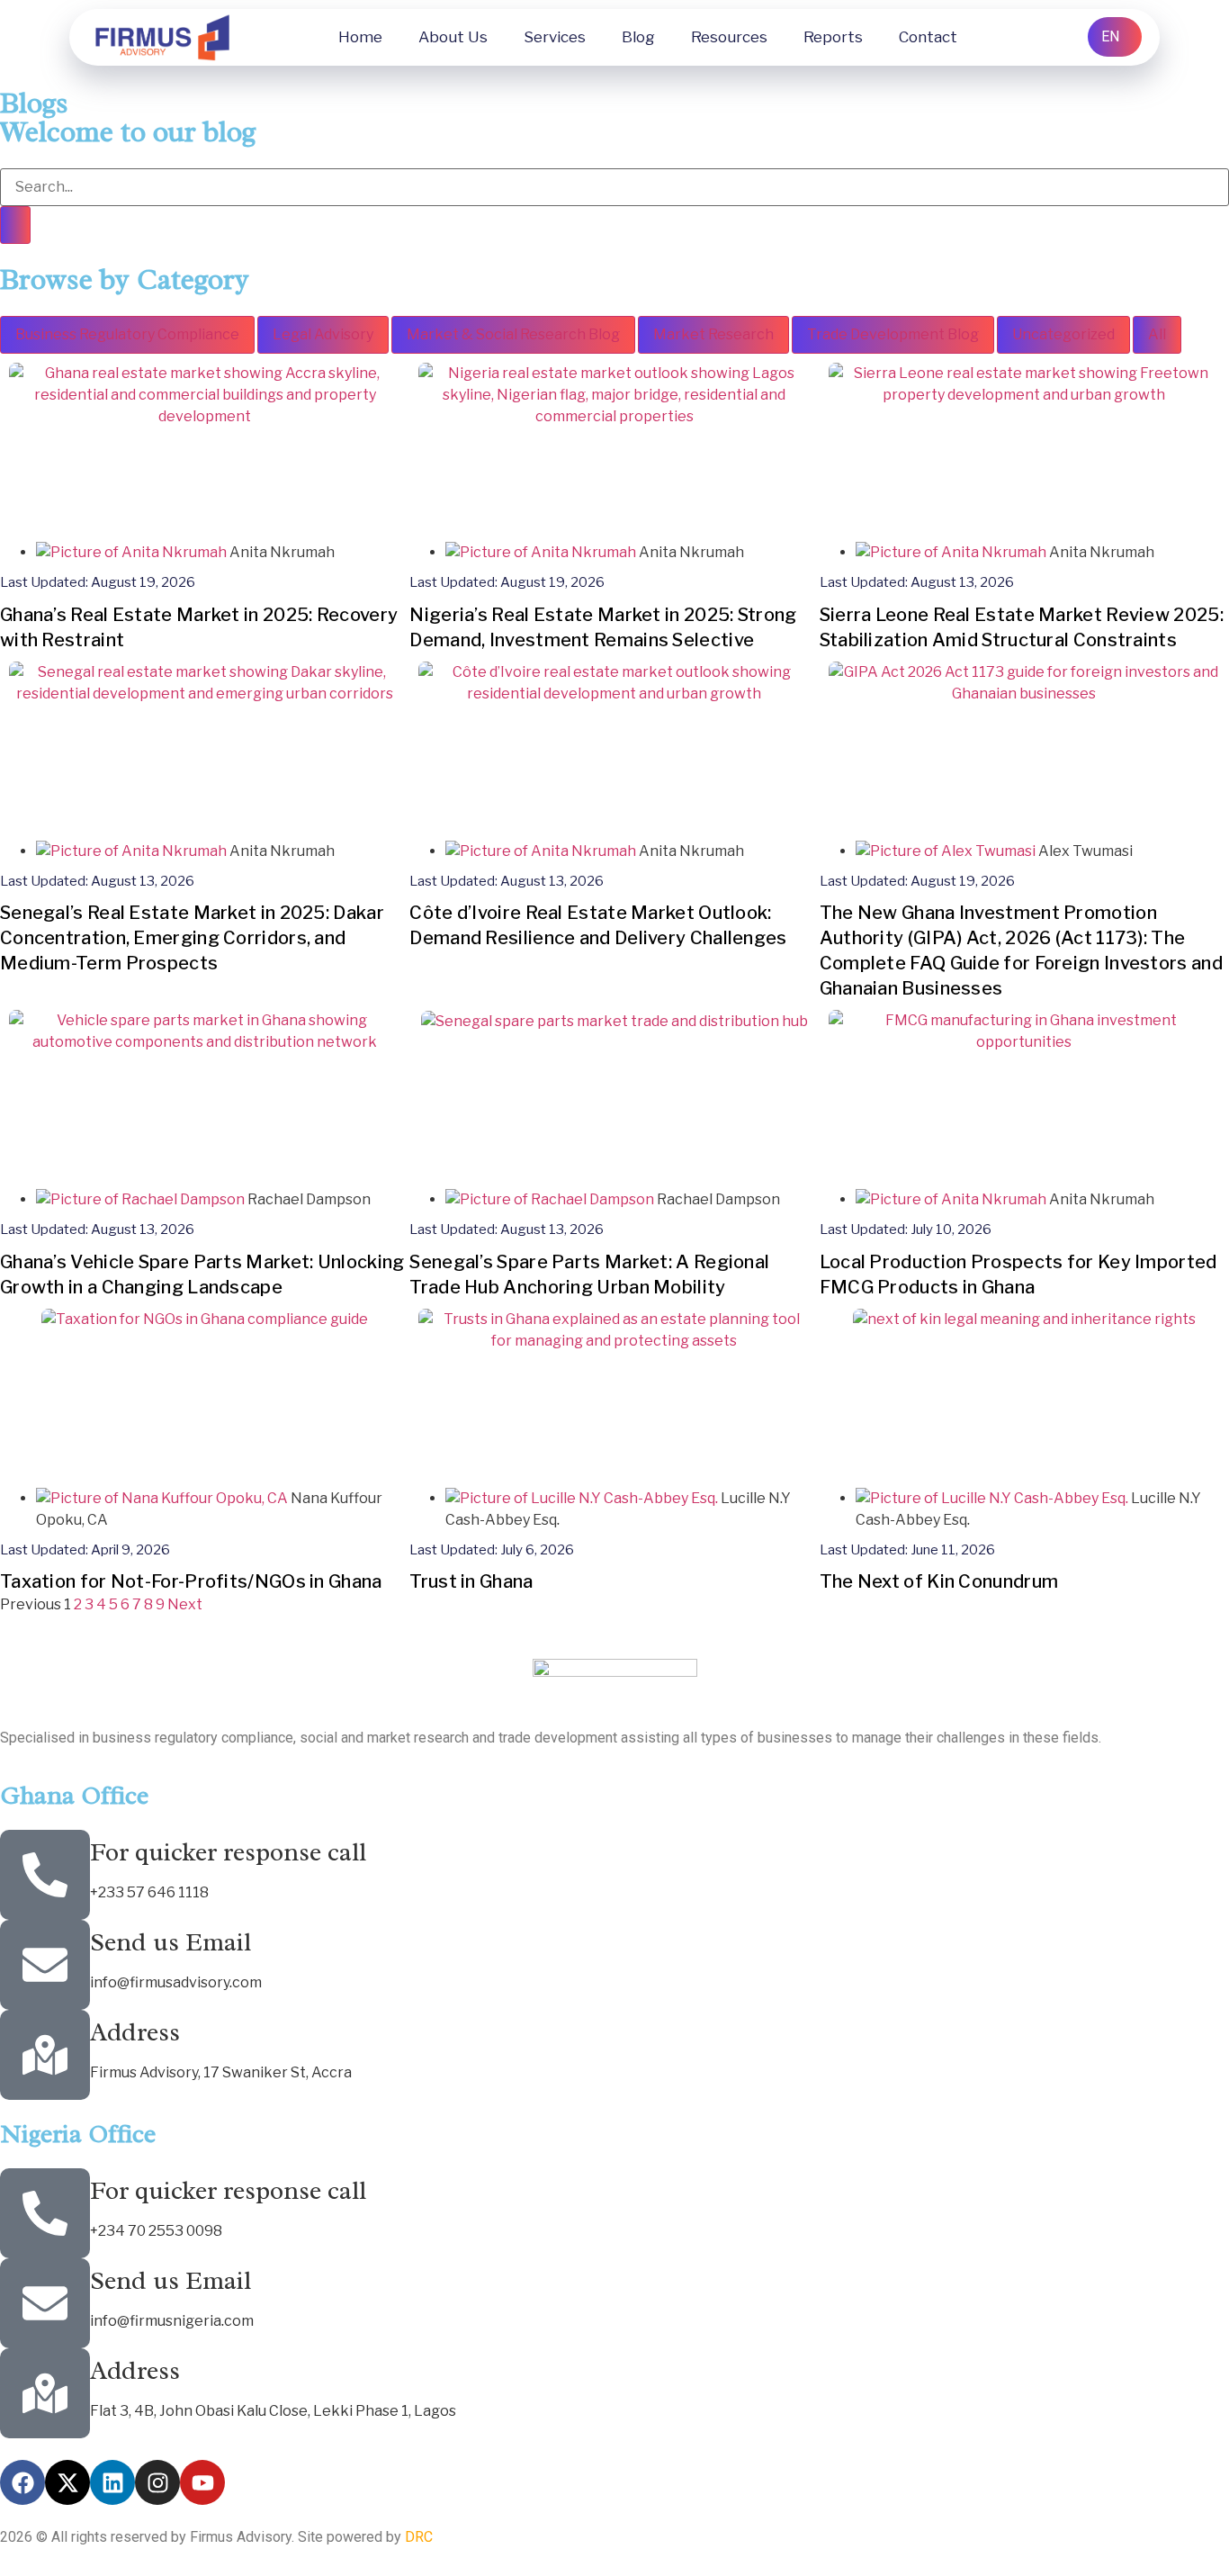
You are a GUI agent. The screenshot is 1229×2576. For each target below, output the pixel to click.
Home (360, 37)
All (1157, 334)
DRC (419, 2537)
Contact (928, 37)
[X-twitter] (67, 2482)
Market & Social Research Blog (513, 334)
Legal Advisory (323, 334)
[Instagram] (157, 2482)
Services (555, 37)
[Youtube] (202, 2482)
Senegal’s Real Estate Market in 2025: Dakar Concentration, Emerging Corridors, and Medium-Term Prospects (192, 938)
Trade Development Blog (893, 334)
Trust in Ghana (471, 1581)
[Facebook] (22, 2482)
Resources (729, 37)
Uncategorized (1063, 334)
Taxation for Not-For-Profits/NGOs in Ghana (191, 1581)
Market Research (713, 334)
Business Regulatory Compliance (127, 334)
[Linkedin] (112, 2482)
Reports (833, 37)
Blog (638, 37)
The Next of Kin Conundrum (939, 1581)
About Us (453, 37)
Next (185, 1604)
